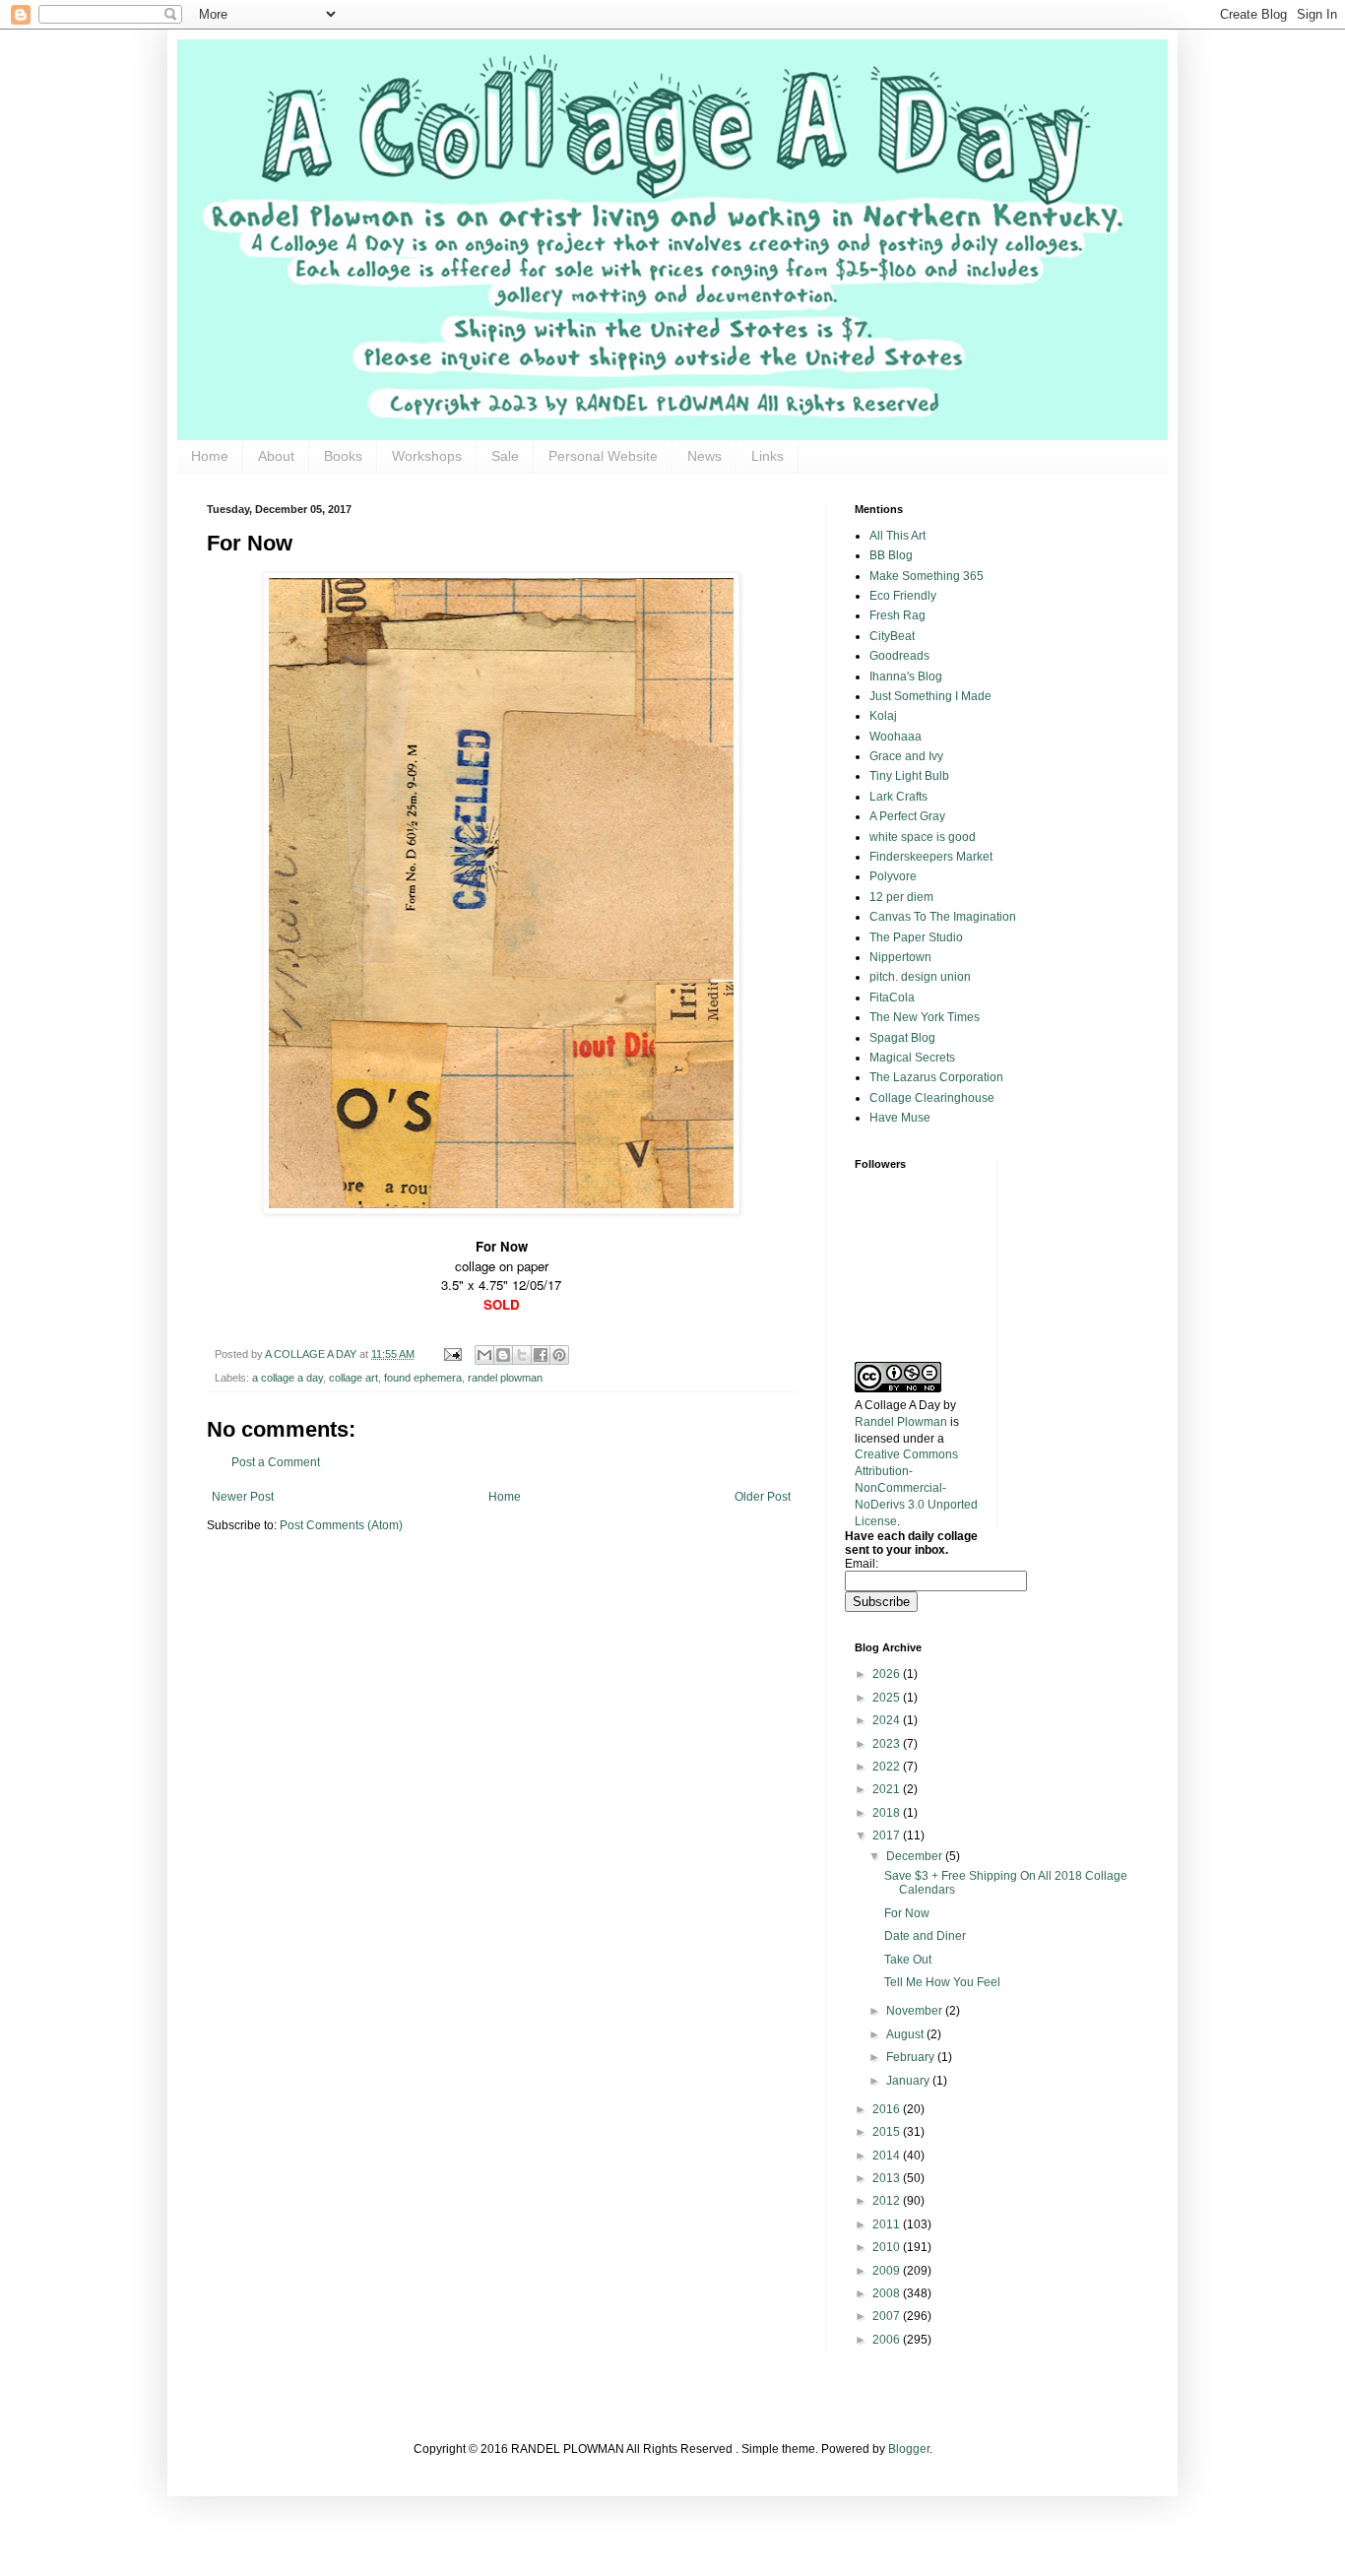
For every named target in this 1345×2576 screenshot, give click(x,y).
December (916, 1856)
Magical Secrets (912, 1058)
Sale (505, 456)
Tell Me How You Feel (942, 1982)
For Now (907, 1913)
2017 (888, 1835)
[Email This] (484, 1355)
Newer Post (243, 1497)
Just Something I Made (930, 696)
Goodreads (899, 656)
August (906, 2034)
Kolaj (883, 716)
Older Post (763, 1497)
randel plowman (505, 1378)
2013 (888, 2178)
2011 (888, 2224)
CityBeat (892, 636)
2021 (888, 1789)
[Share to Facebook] (541, 1355)
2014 (888, 2156)
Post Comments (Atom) (341, 1525)
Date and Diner (925, 1936)
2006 (888, 2340)
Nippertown (900, 957)
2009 (888, 2271)
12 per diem (901, 897)
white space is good (923, 837)
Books (343, 456)
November (916, 2011)
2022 (888, 1767)
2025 (888, 1698)
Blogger (909, 2449)
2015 (888, 2132)
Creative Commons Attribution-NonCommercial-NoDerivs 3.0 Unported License (916, 1487)
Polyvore (893, 876)
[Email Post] (452, 1354)
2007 (888, 2316)
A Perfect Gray (907, 816)
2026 (888, 1674)
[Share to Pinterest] (559, 1355)
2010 (888, 2247)
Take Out (908, 1960)
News (705, 456)
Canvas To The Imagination (943, 917)
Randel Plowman (901, 1422)
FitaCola (892, 998)
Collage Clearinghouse (932, 1098)
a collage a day (288, 1378)
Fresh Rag (897, 615)
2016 (888, 2109)
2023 (888, 1744)
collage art (353, 1378)
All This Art (897, 536)
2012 (888, 2201)
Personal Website (603, 456)
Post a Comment (276, 1462)
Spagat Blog (902, 1038)
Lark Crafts (898, 797)
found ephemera (423, 1378)
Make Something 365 (927, 576)
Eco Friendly (903, 596)
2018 (888, 1813)
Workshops (427, 456)
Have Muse (900, 1118)
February (912, 2057)
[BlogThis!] (503, 1355)
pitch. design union (920, 977)
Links (768, 456)
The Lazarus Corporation (936, 1077)
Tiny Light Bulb (909, 776)
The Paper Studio (916, 937)
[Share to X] (522, 1355)
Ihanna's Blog (906, 676)
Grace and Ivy (906, 756)
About (276, 456)
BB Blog (891, 555)
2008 (888, 2293)
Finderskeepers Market (931, 857)
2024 (888, 1720)
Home (210, 456)
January (909, 2081)
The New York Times (925, 1017)
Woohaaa (896, 737)
